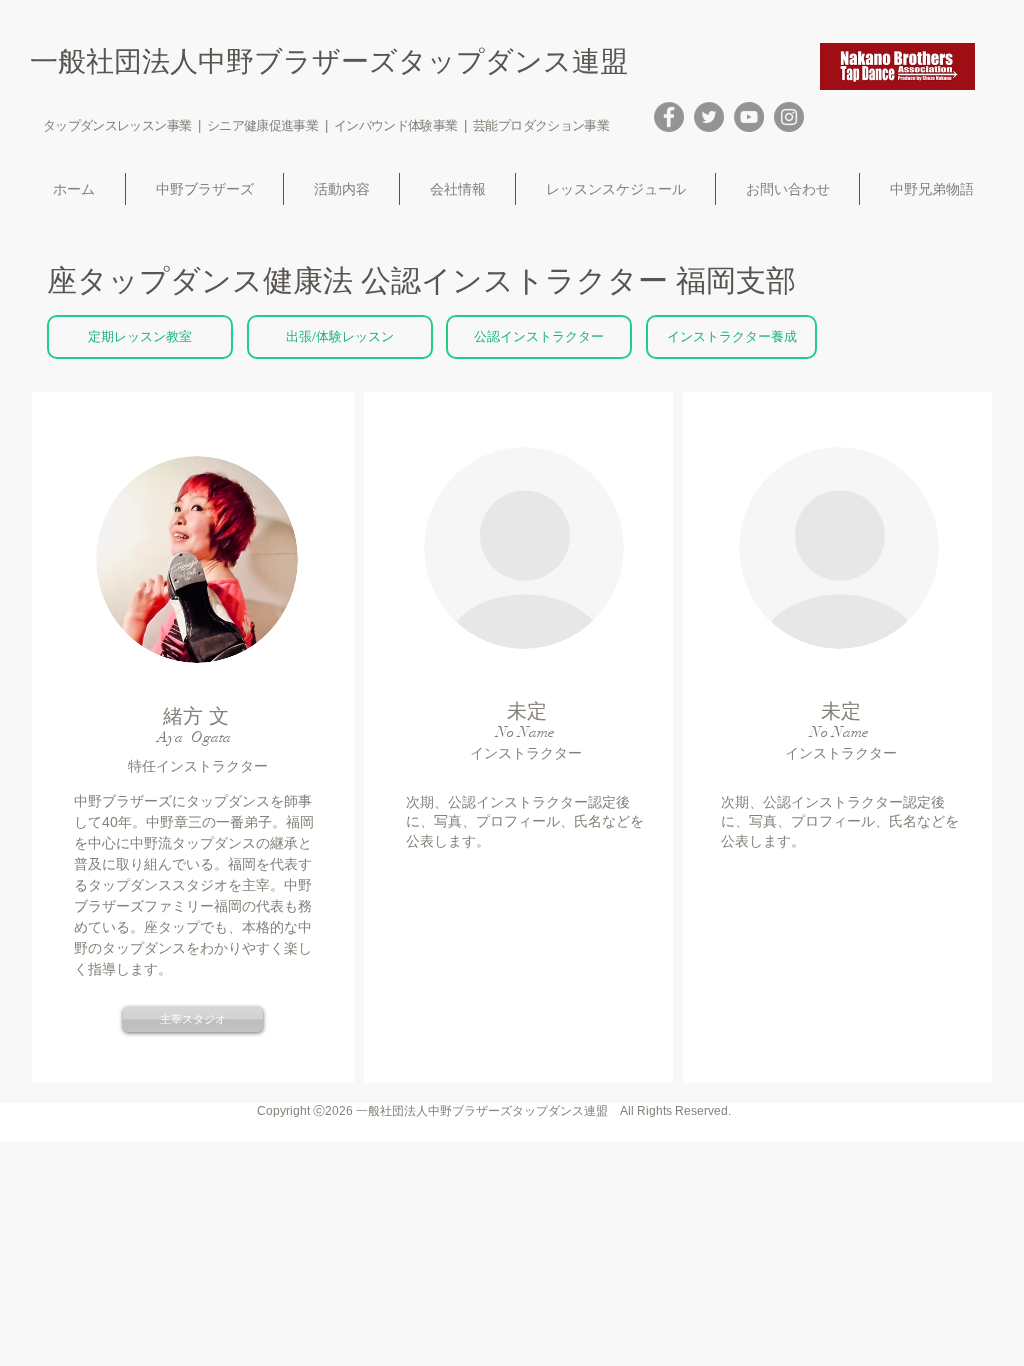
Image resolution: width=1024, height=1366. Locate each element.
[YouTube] (749, 117)
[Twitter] (709, 117)
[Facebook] (669, 117)
